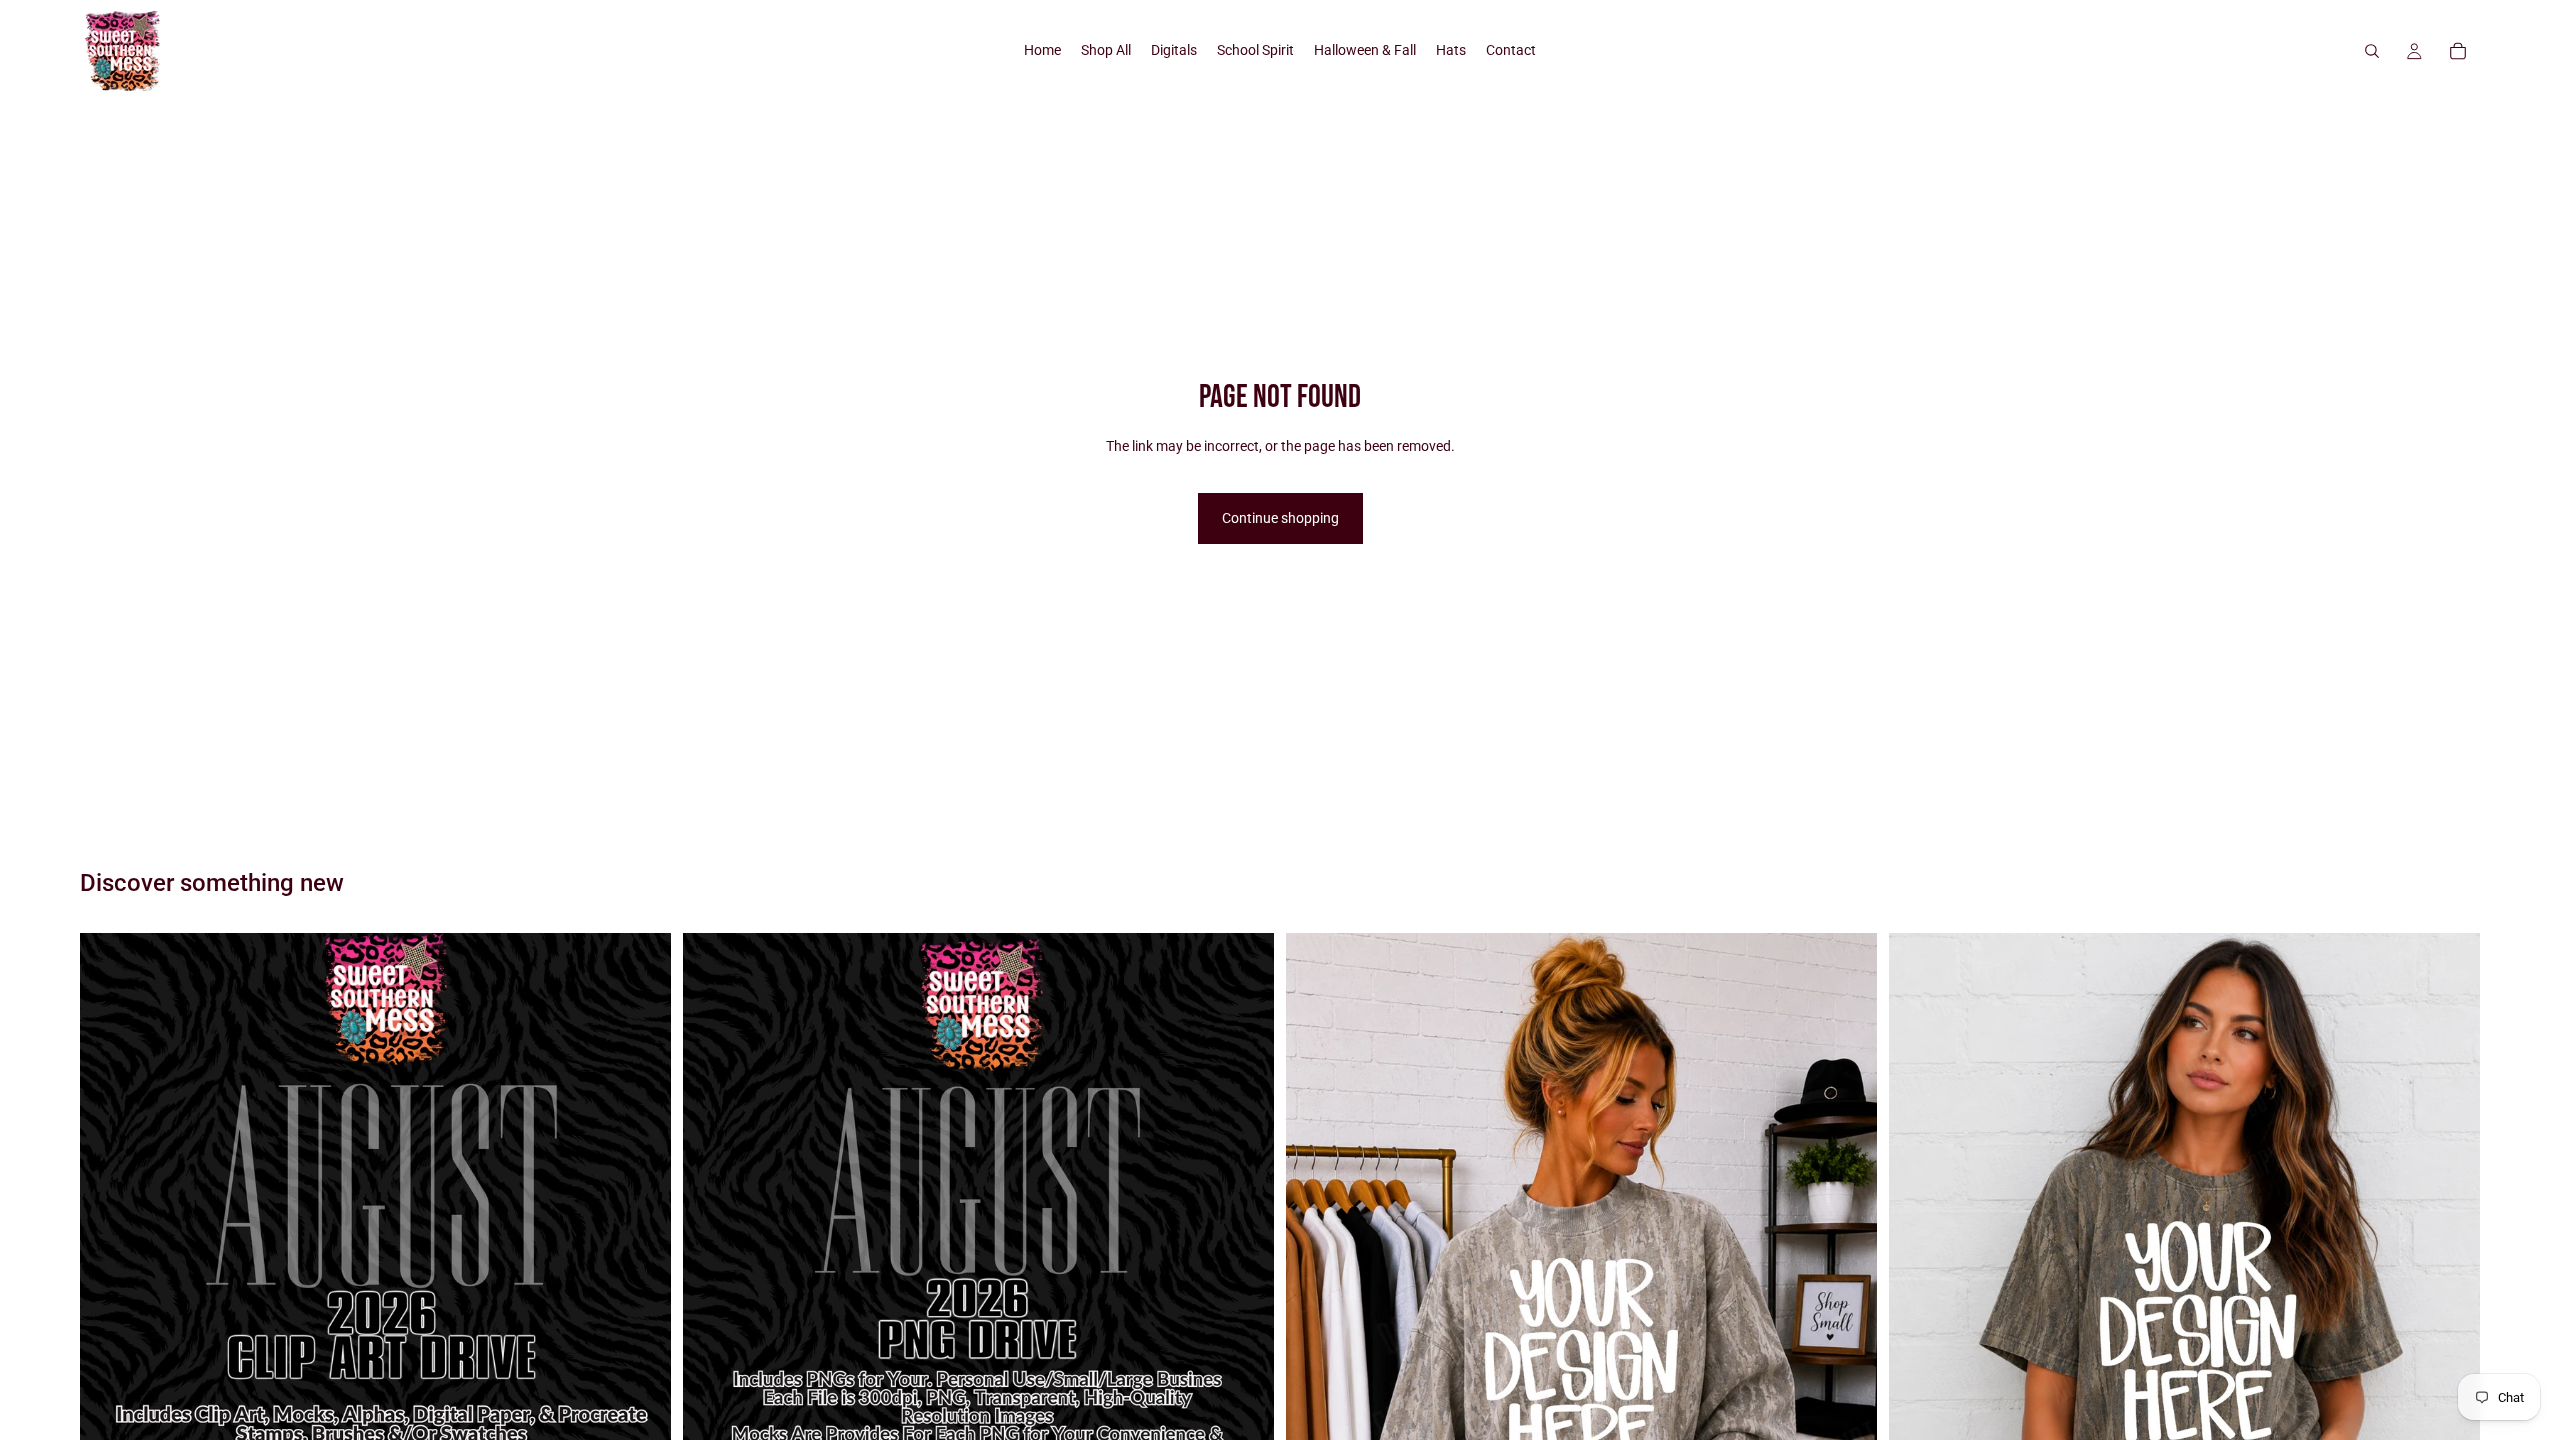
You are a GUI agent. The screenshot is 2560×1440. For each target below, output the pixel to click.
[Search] (2372, 51)
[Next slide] (1847, 1334)
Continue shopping (1280, 518)
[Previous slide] (1316, 1334)
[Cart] (2458, 51)
